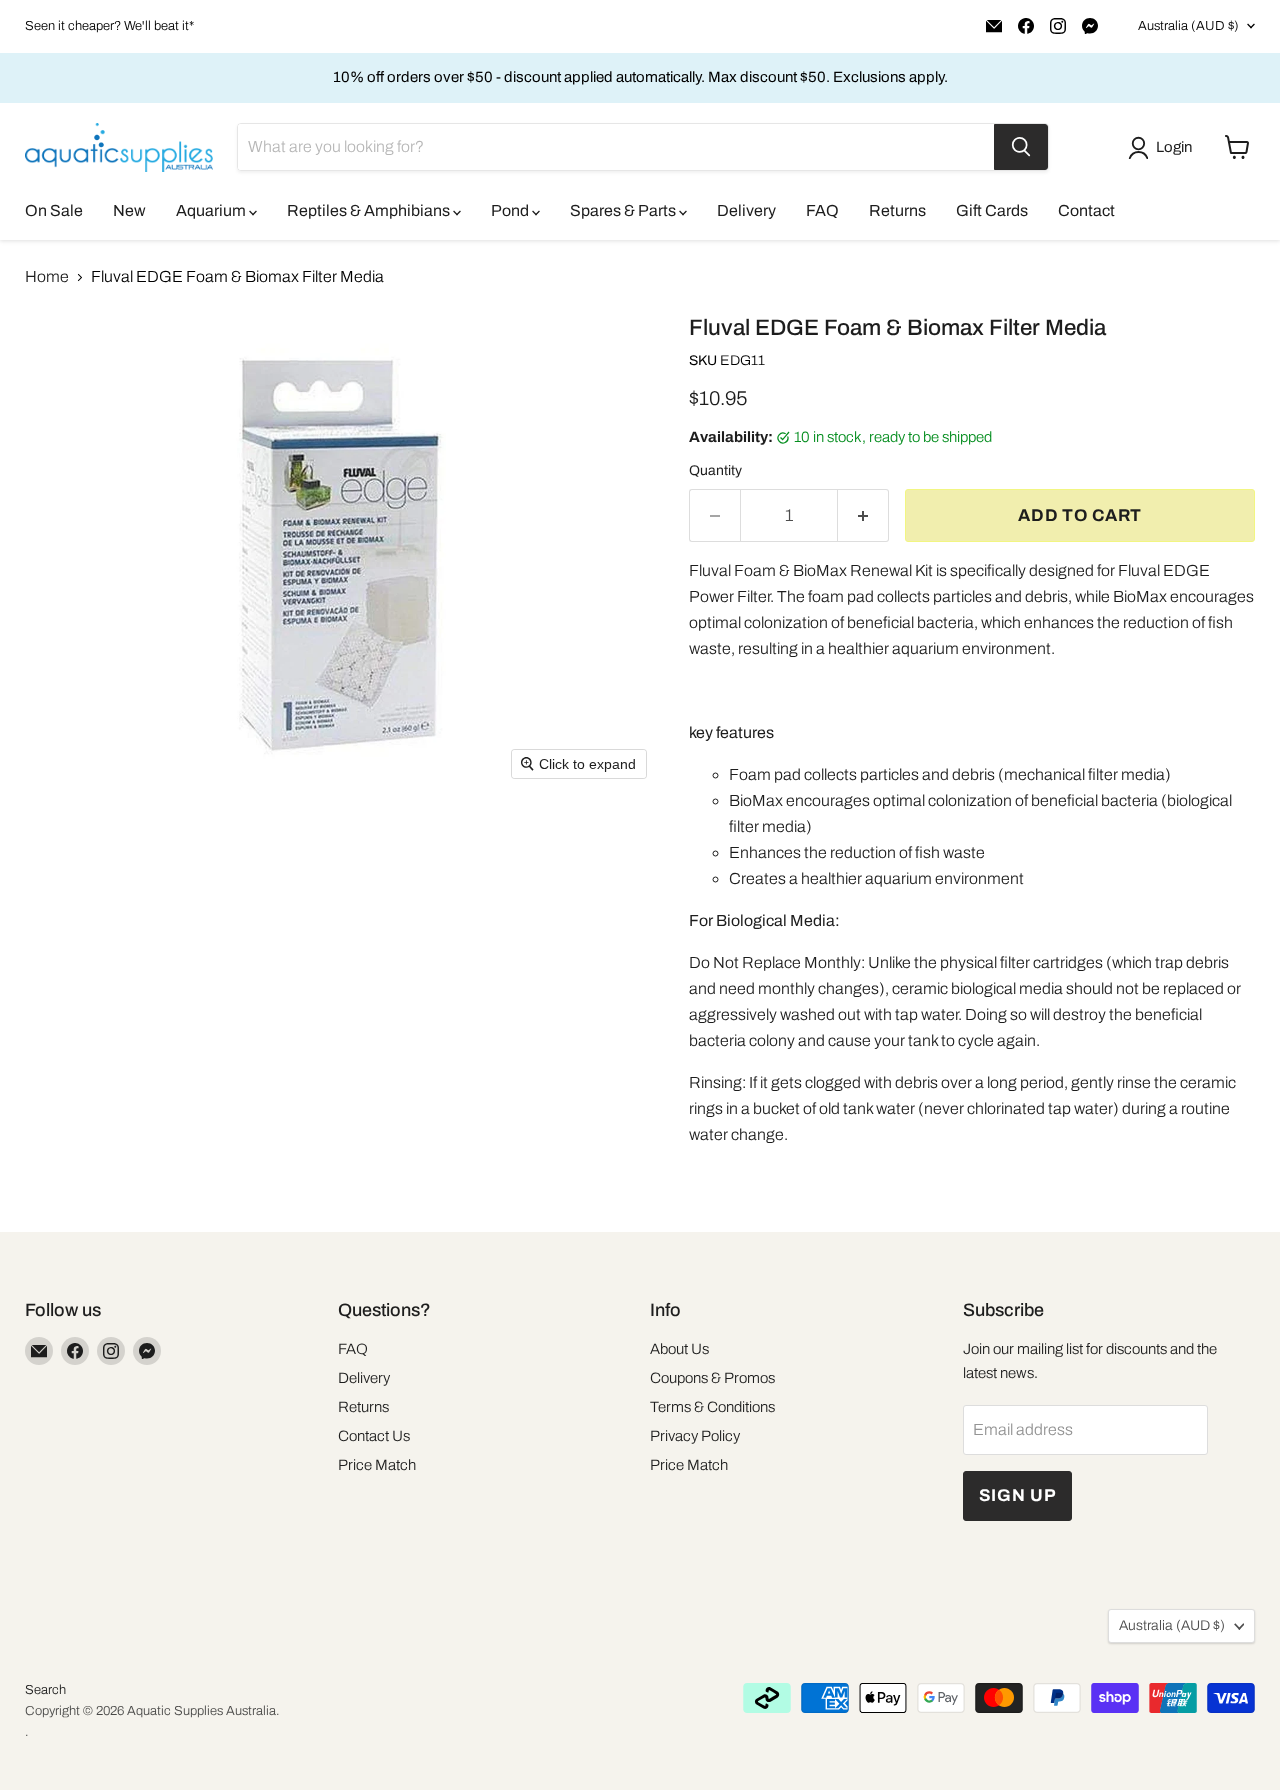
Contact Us (374, 1436)
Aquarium (212, 210)
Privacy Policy (695, 1436)
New (129, 210)
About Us (679, 1349)
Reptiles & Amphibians (370, 210)
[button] (1164, 148)
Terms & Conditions (712, 1407)
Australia (1188, 26)
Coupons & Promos (712, 1378)
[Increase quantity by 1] (863, 516)
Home (47, 276)
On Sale (54, 210)
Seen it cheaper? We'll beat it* (109, 26)
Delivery (746, 210)
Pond (511, 210)
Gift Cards (992, 210)
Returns (897, 210)
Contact (1086, 210)
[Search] (1021, 147)
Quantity (715, 470)
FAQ (822, 210)
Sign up (1018, 1495)
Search (45, 1690)
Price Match (377, 1465)
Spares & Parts (624, 210)
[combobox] (616, 147)
